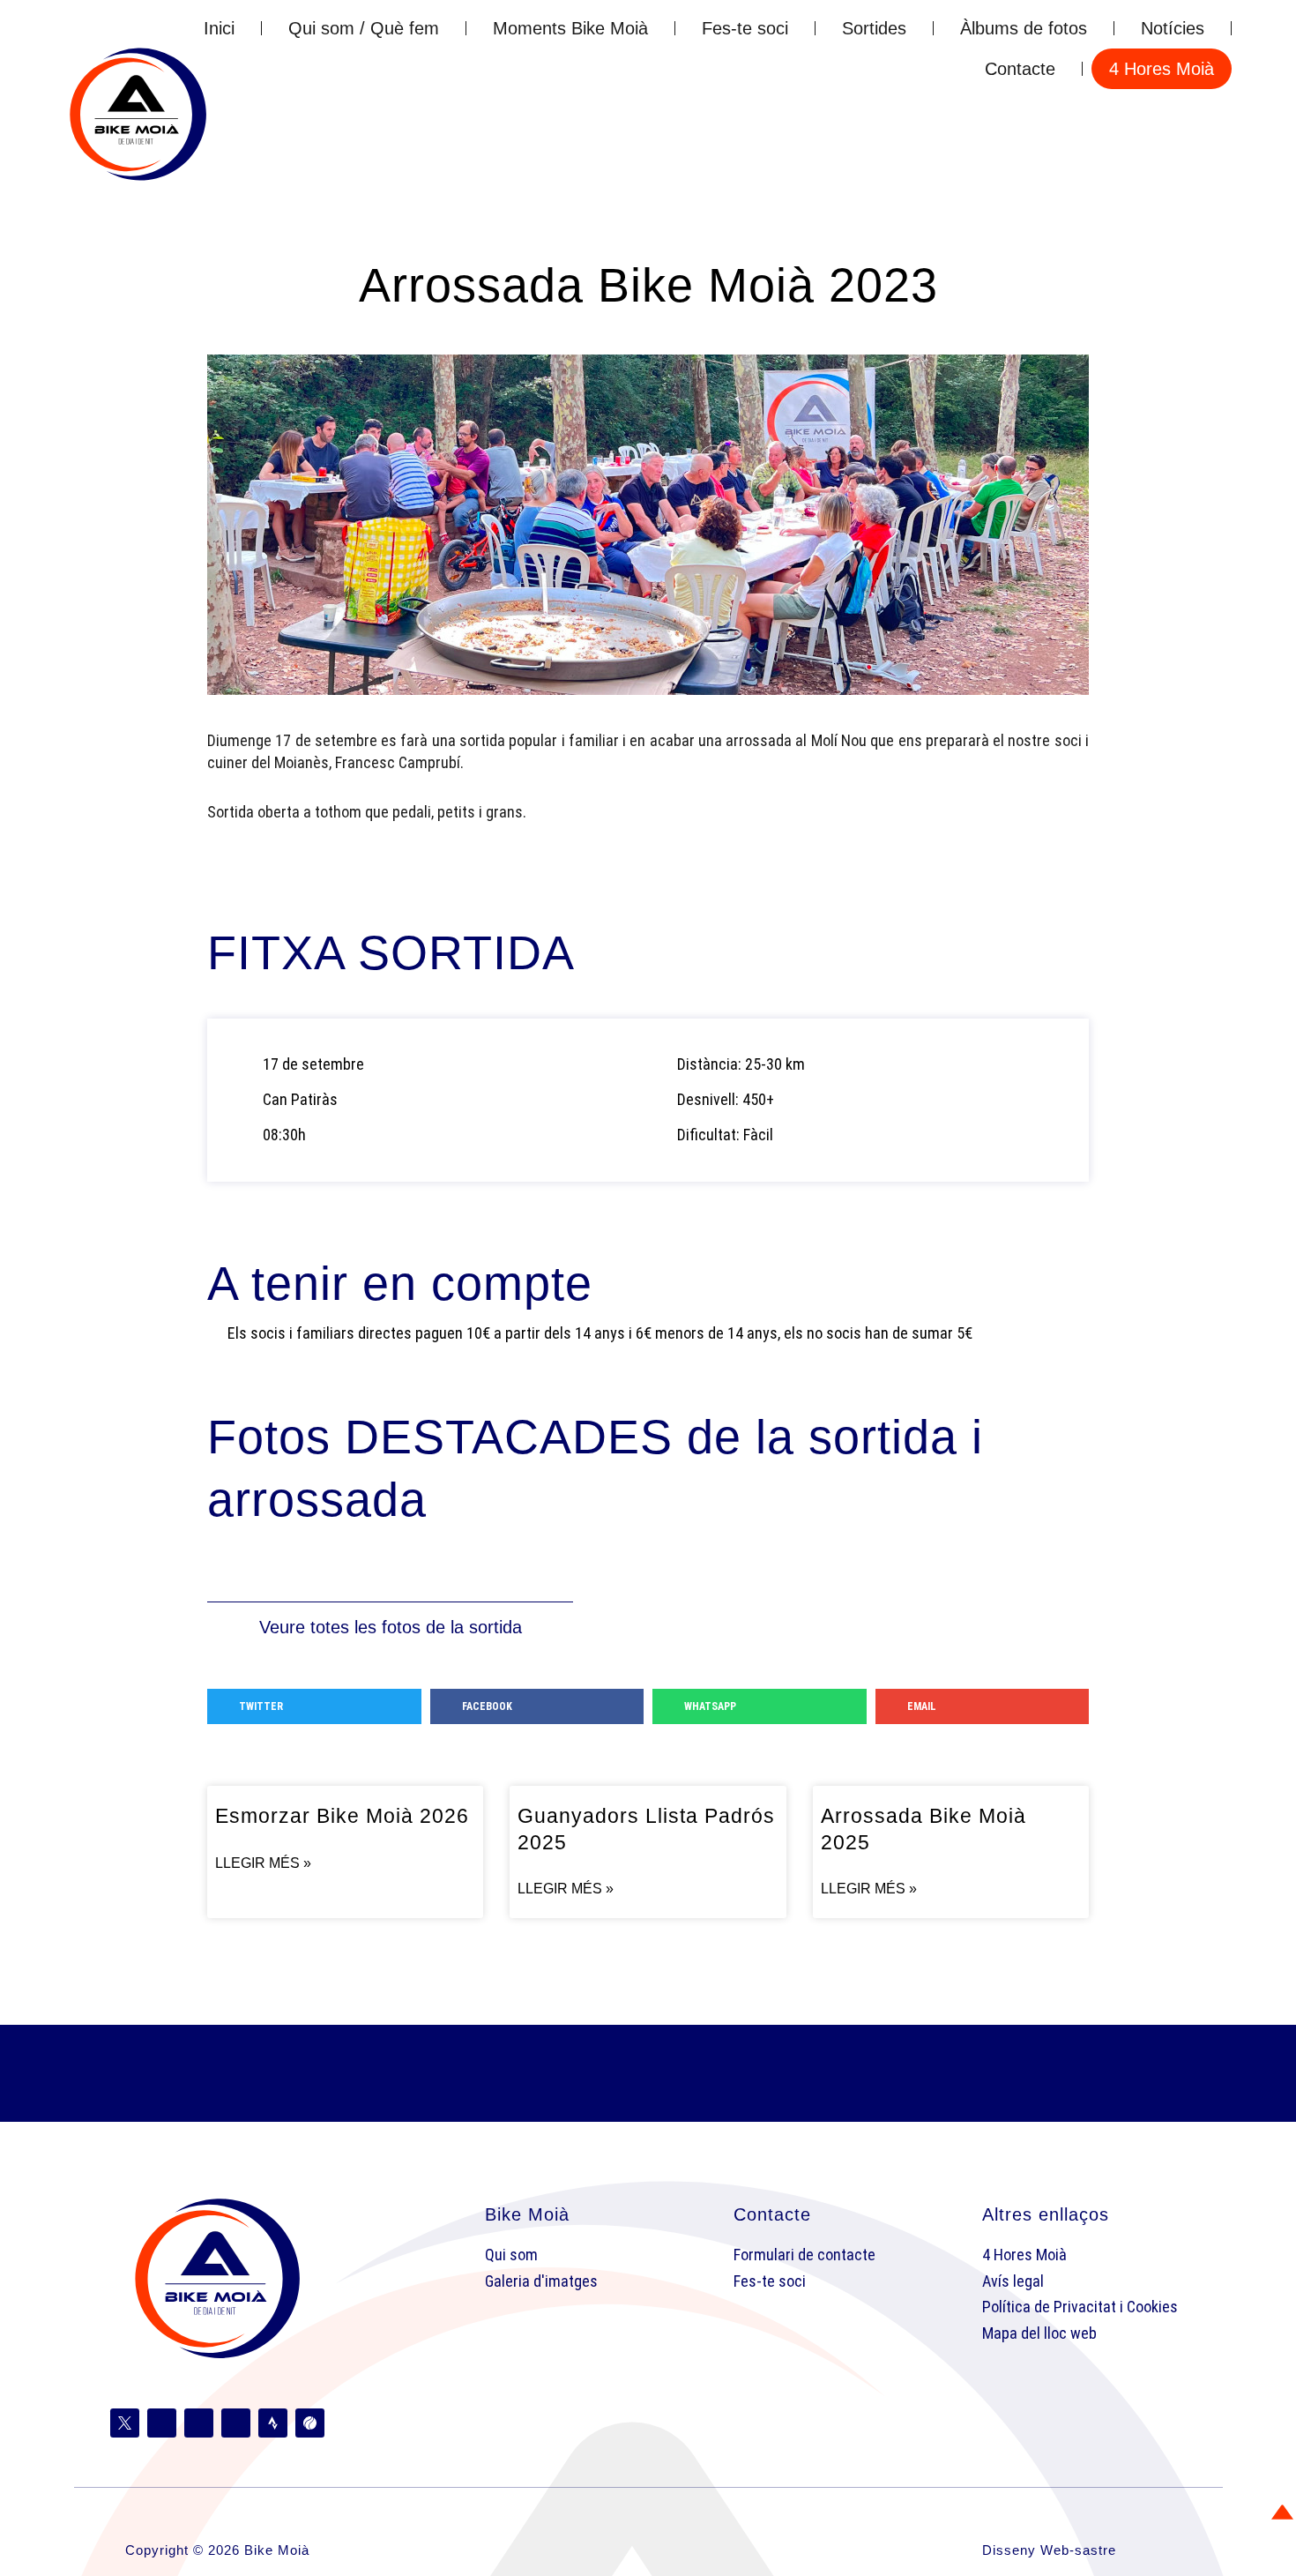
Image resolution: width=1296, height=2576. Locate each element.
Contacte (1020, 69)
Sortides (874, 28)
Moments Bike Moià (570, 28)
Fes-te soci (745, 28)
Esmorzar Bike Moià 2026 (342, 1816)
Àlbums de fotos (1024, 28)
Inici (219, 28)
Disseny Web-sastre (1049, 2550)
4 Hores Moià (1162, 69)
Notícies (1173, 28)
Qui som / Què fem (364, 28)
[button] (314, 1706)
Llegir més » (263, 1863)
